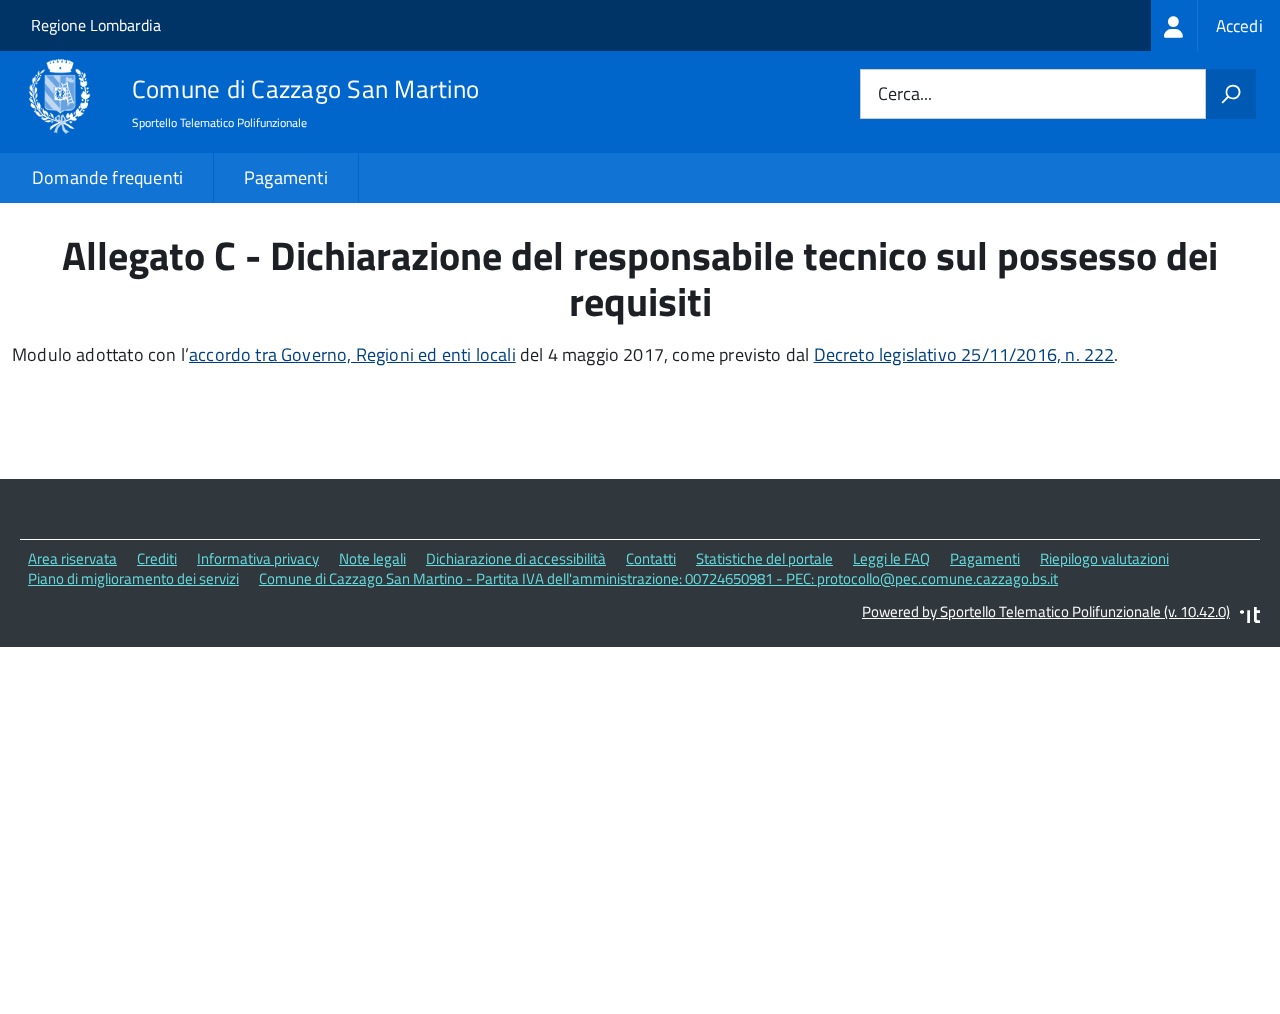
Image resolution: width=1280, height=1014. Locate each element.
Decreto (846, 354)
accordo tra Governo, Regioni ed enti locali (352, 354)
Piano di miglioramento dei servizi (133, 578)
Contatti (651, 558)
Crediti (157, 558)
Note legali (372, 558)
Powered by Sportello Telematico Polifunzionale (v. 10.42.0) (1046, 611)
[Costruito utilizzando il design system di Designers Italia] (1250, 617)
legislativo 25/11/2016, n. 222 (996, 354)
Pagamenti (286, 177)
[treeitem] (1215, 25)
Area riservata (72, 558)
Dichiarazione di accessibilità (516, 558)
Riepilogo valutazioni (1104, 558)
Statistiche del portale (764, 558)
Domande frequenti (107, 177)
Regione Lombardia (96, 25)
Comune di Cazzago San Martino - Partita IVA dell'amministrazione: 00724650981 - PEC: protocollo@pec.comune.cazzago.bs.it (658, 578)
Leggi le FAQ (891, 558)
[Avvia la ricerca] (1231, 94)
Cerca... (905, 94)
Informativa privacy (258, 558)
